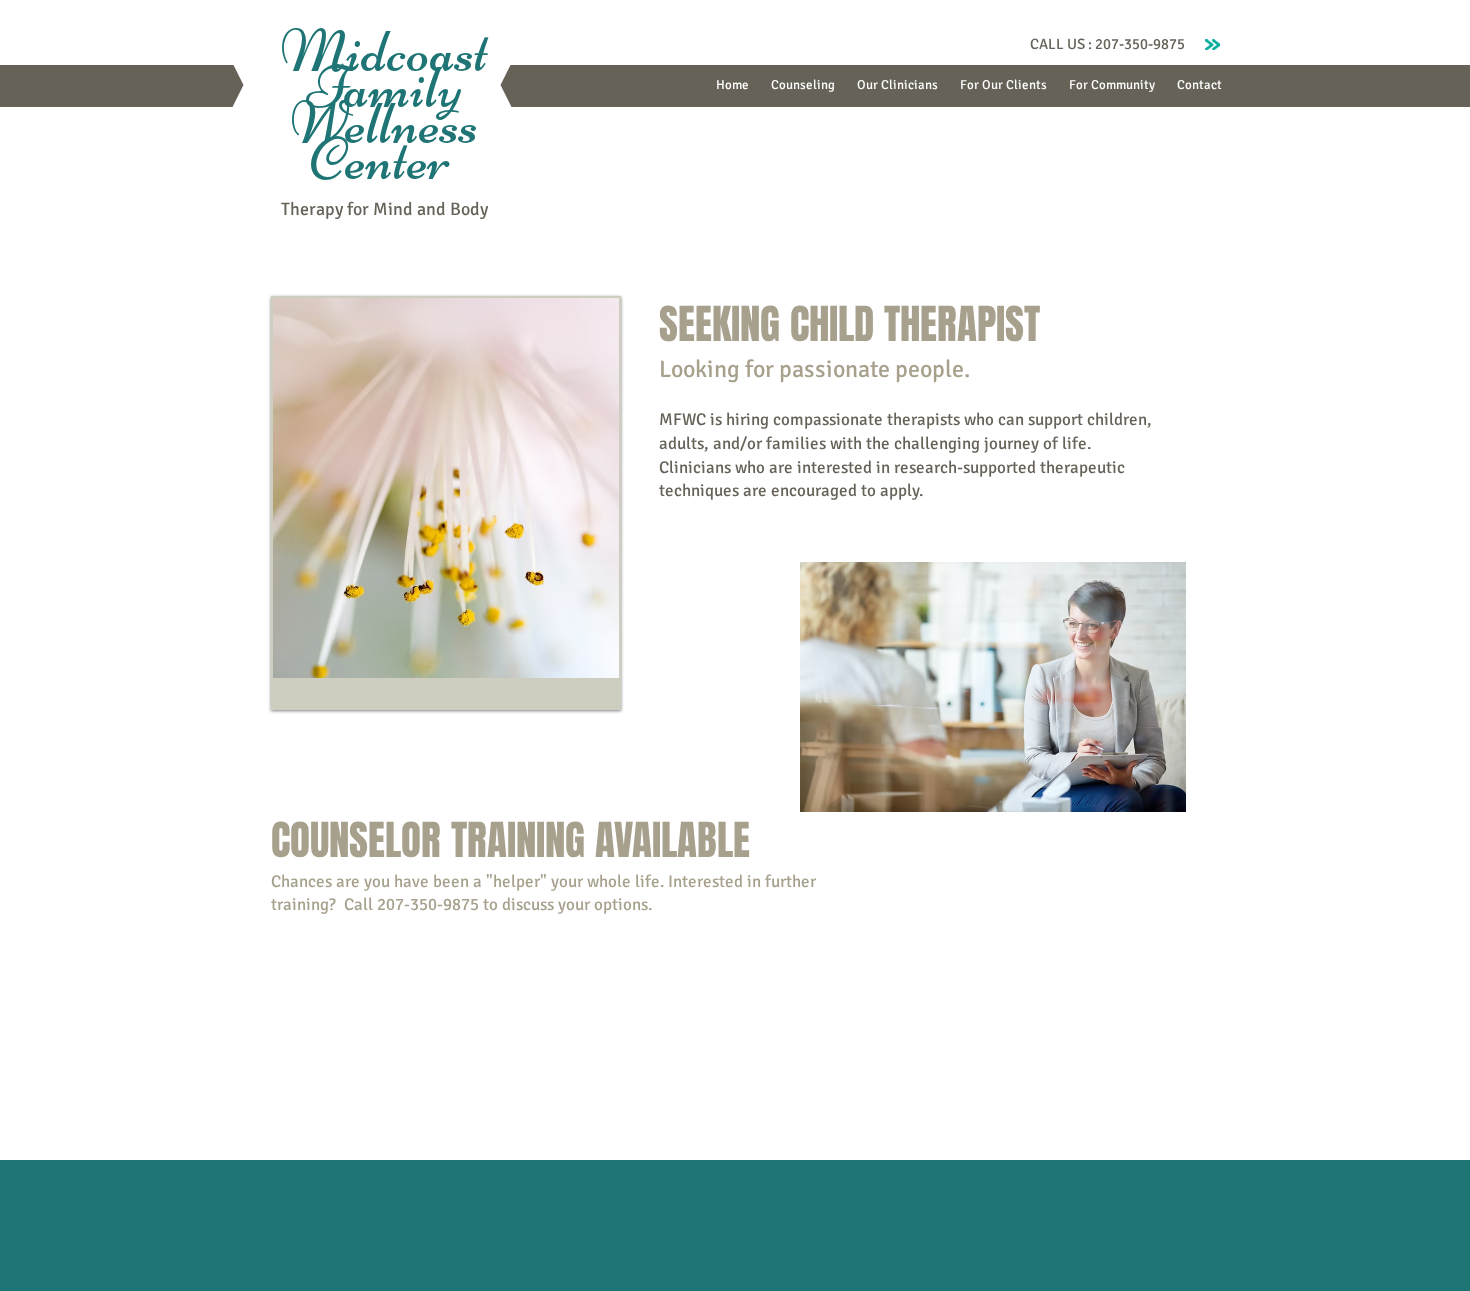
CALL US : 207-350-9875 (1107, 44)
